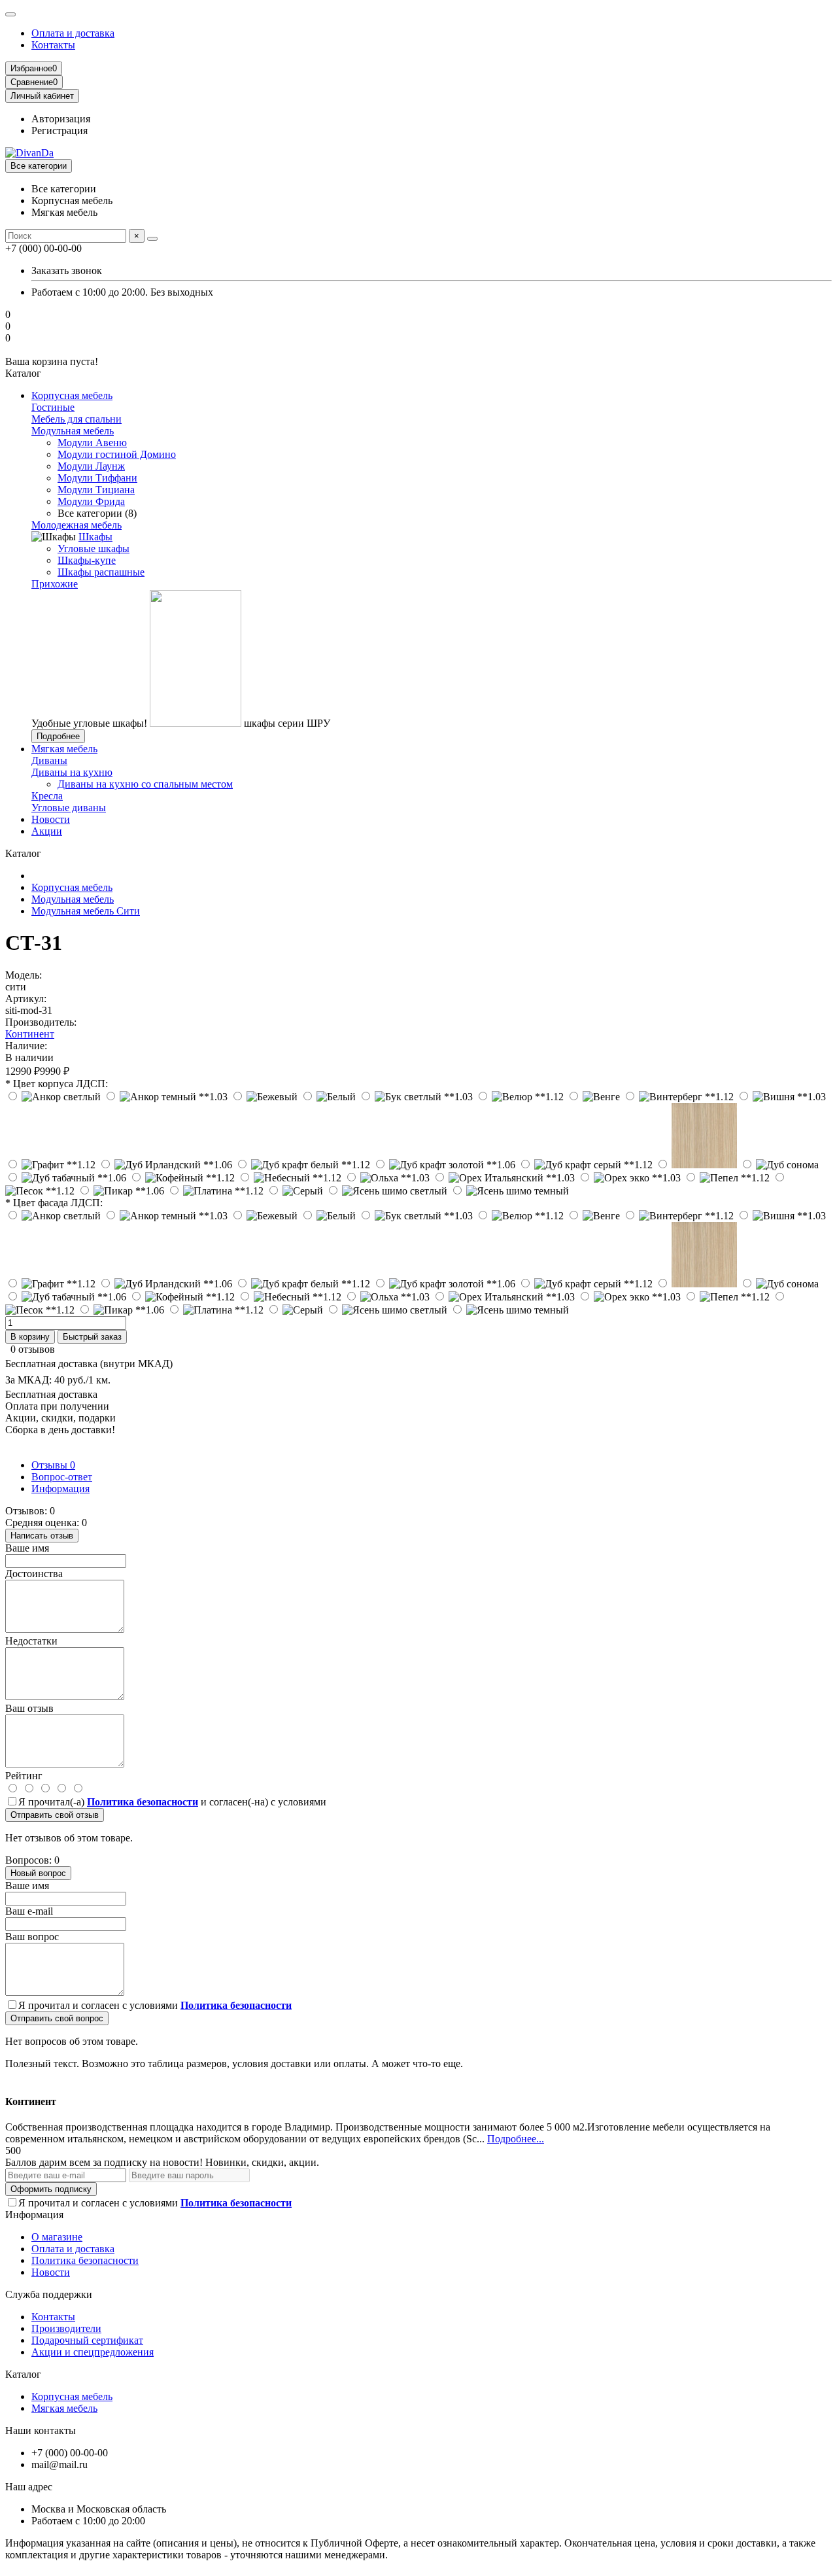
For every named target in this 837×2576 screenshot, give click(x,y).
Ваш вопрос (32, 1937)
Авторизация (61, 119)
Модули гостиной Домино (117, 454)
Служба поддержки (49, 2294)
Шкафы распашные (101, 572)
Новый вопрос (38, 1873)
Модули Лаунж (91, 466)
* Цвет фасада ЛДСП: (54, 1203)
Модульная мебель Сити (86, 911)
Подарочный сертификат (87, 2340)
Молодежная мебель (77, 525)
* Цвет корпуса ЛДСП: (57, 1084)
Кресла (47, 796)
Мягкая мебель (64, 749)
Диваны (49, 760)
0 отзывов (33, 1349)
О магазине (57, 2237)
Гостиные (53, 407)
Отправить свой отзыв (55, 1815)
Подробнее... (516, 2139)
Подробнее (58, 736)
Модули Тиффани (97, 478)
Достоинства (34, 1574)
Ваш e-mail (29, 1911)
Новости (51, 819)
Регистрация (60, 131)
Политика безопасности (85, 2260)
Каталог (23, 2374)
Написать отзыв (42, 1536)
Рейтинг (24, 1776)
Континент (30, 1034)
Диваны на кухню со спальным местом (145, 784)
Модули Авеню (92, 443)
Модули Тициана (96, 490)
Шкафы (95, 537)
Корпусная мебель (72, 395)
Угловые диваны (69, 808)
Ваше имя (27, 1548)
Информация (60, 1488)
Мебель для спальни (77, 419)
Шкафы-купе (87, 560)
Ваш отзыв (29, 1708)
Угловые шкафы (94, 548)
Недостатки (31, 1641)
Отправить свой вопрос (57, 2018)
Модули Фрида (91, 501)
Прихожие (55, 584)
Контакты (53, 45)
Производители (66, 2328)
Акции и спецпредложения (93, 2352)
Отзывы (53, 1465)
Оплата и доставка (73, 33)
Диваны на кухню (72, 772)
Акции (47, 831)
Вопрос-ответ (62, 1477)
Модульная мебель (73, 431)
